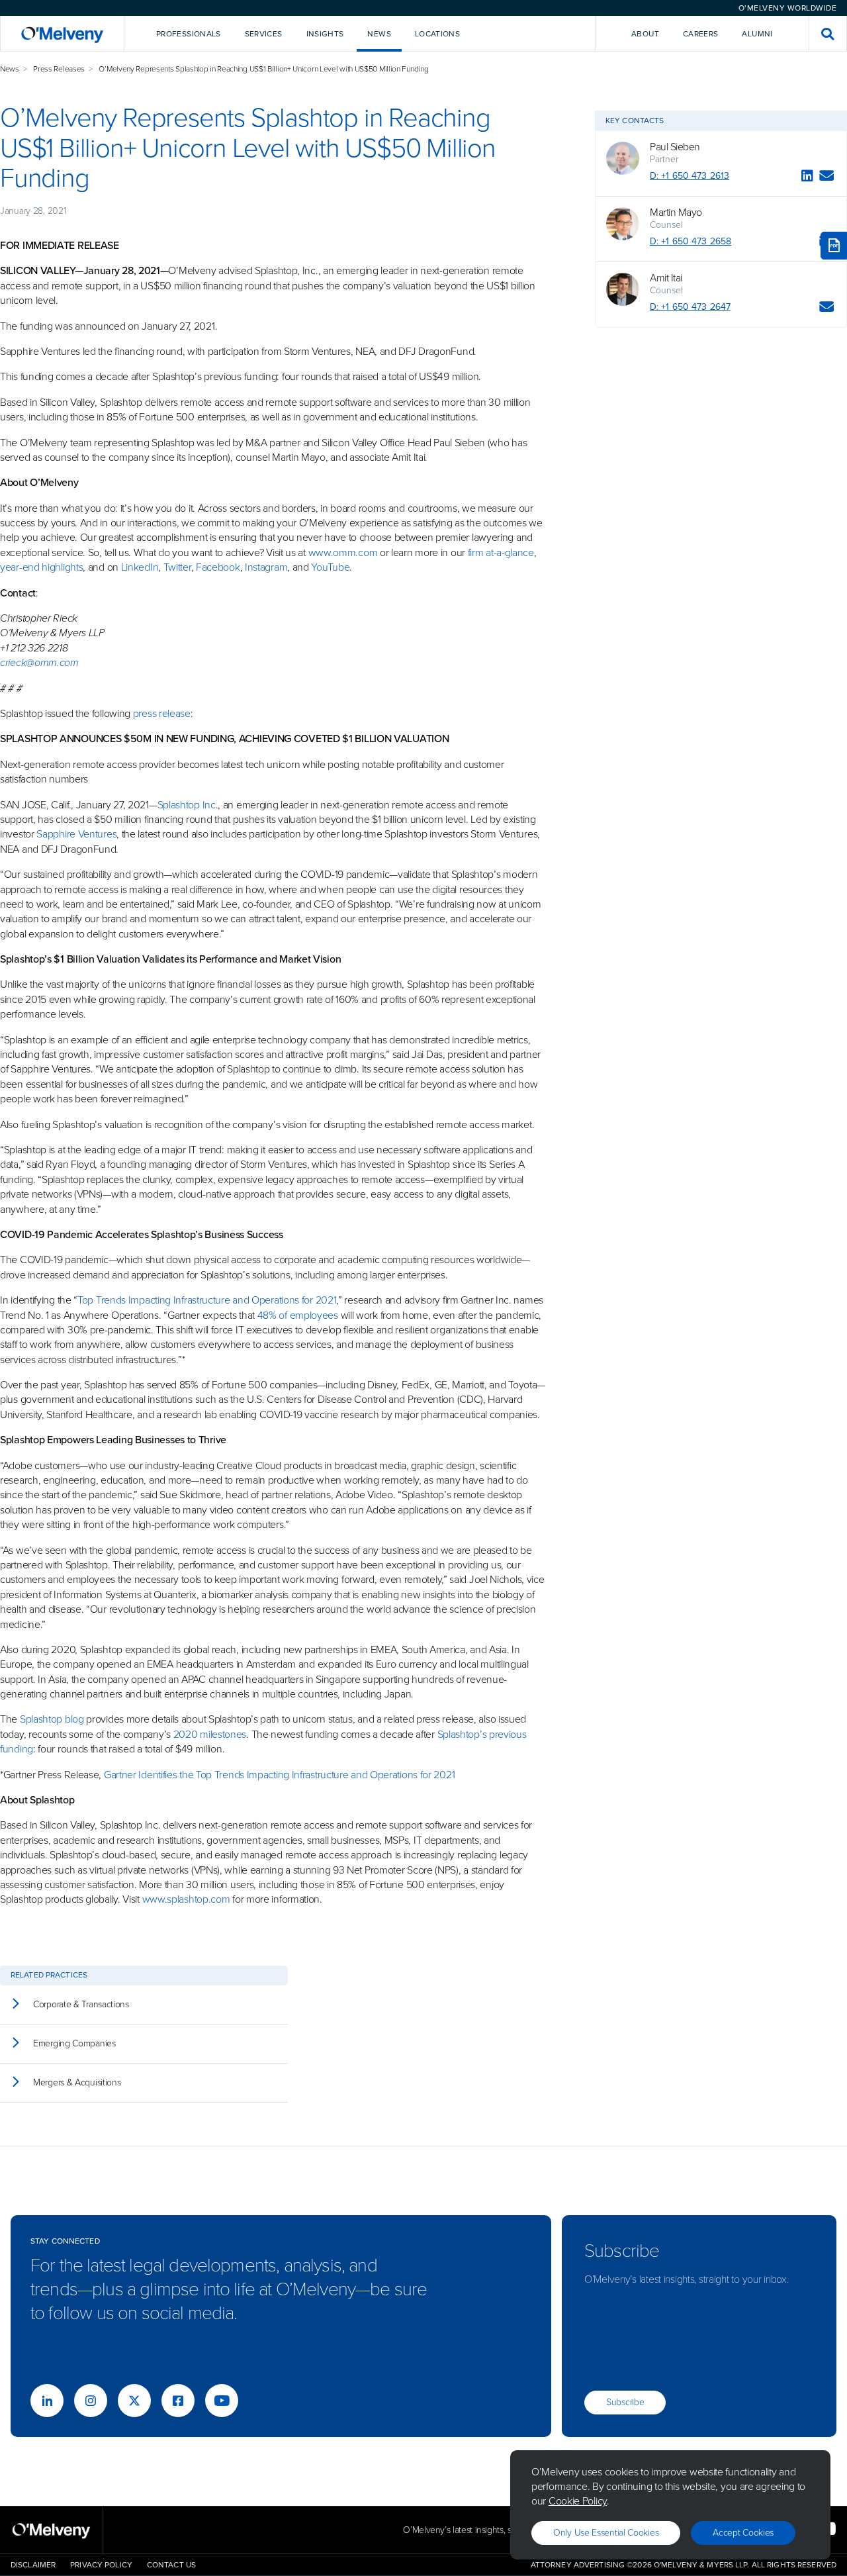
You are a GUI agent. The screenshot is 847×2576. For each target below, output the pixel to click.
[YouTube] (222, 2401)
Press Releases (59, 69)
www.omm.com (343, 552)
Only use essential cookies (606, 2533)
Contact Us (171, 2565)
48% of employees (298, 1315)
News (10, 69)
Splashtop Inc (187, 805)
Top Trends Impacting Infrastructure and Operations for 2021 (207, 1300)
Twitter (176, 567)
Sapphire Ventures (76, 834)
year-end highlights (41, 567)
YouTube (330, 567)
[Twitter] (134, 2401)
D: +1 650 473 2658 (691, 241)
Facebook (218, 567)
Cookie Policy (578, 2501)
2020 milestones (210, 1734)
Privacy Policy (101, 2565)
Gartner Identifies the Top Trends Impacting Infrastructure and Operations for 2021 (279, 1775)
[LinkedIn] (807, 178)
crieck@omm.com (39, 662)
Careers (701, 34)
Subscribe (625, 2402)
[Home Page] (62, 33)
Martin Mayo (676, 213)
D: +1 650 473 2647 (690, 307)
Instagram (266, 567)
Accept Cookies (743, 2533)
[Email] (827, 178)
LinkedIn (140, 567)
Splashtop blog (52, 1719)
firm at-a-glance (501, 552)
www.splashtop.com (186, 1899)
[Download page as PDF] (834, 246)
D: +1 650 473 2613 (690, 176)
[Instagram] (91, 2401)
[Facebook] (178, 2401)
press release (162, 713)
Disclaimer (33, 2565)
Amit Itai (666, 278)
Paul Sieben (675, 147)
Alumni (757, 34)
